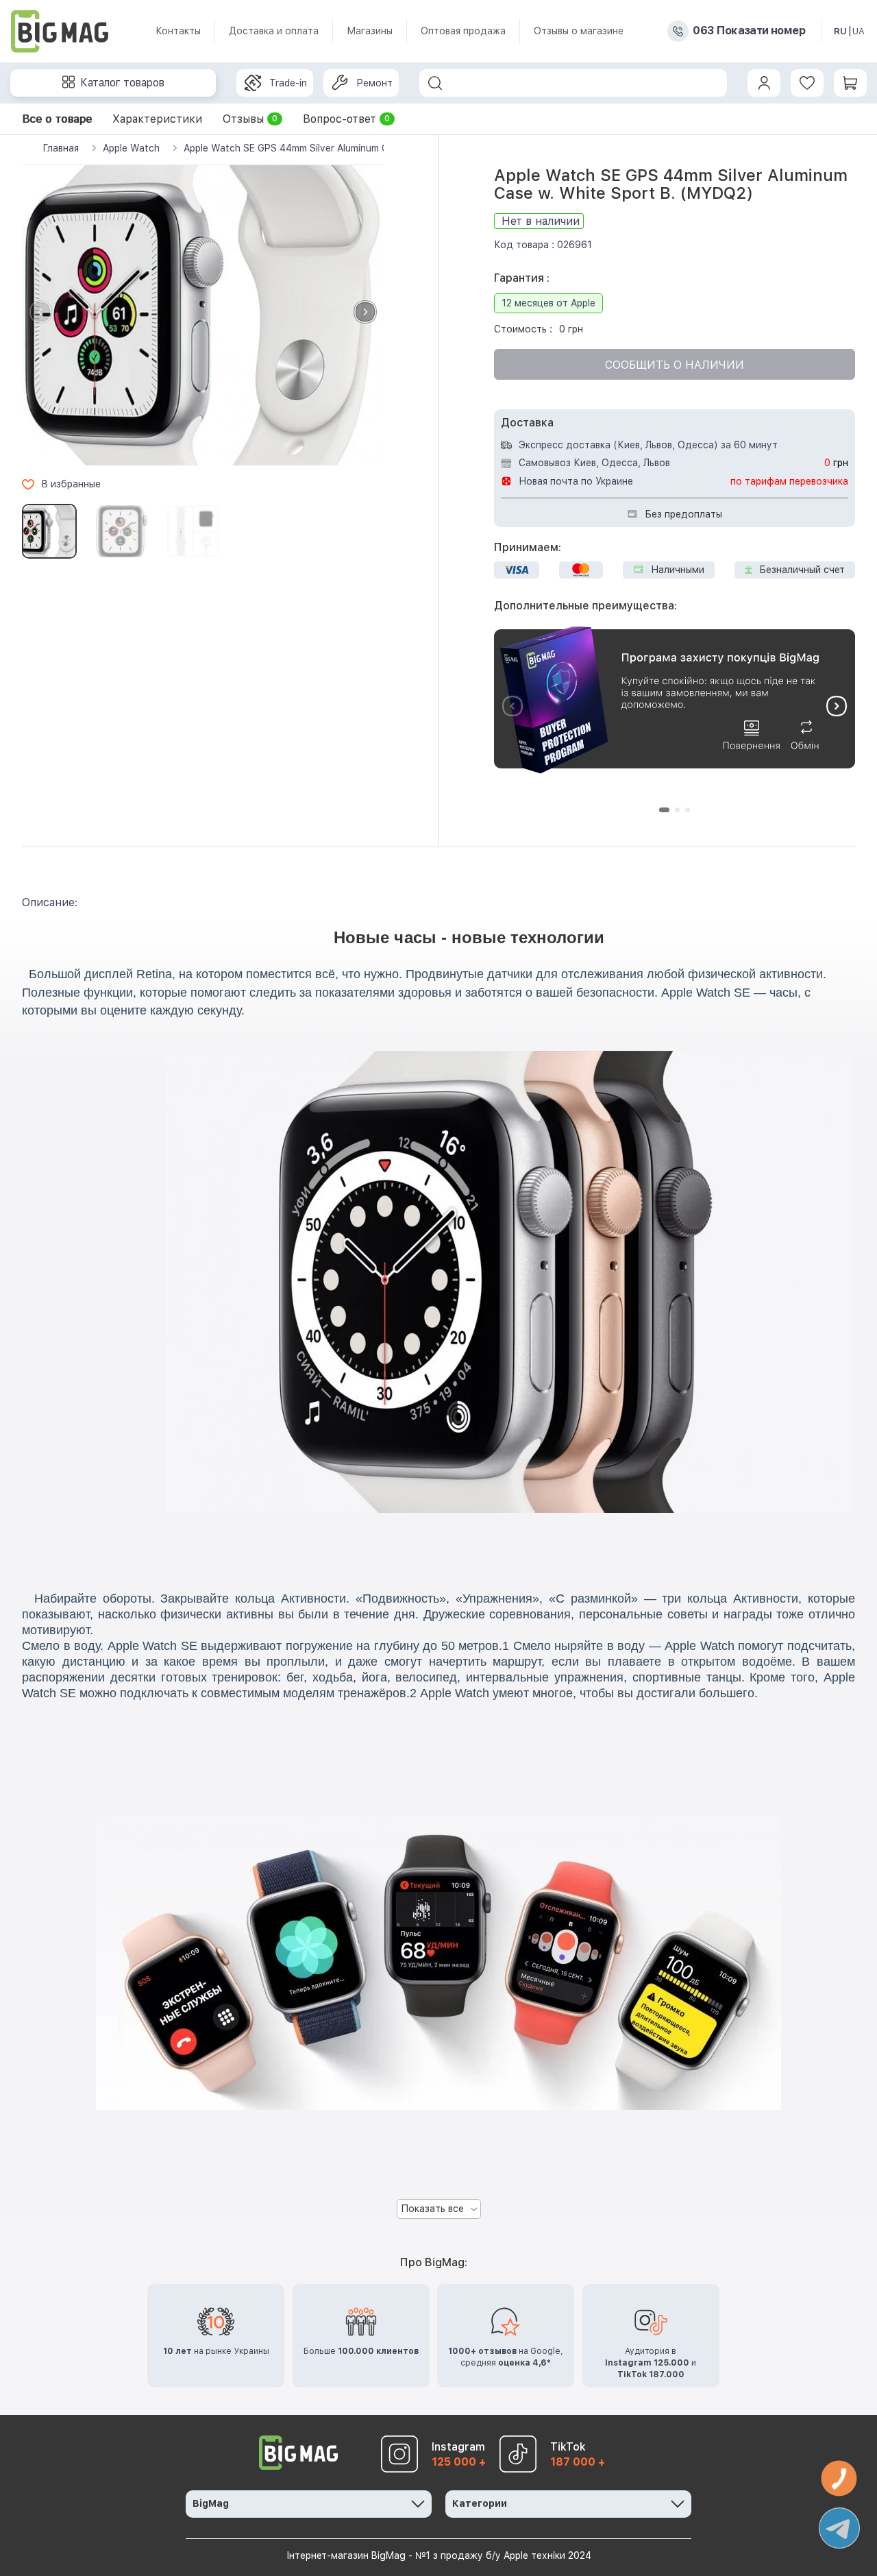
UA (859, 31)
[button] (365, 312)
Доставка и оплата (274, 31)
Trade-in (288, 83)
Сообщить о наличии (675, 365)
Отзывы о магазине (579, 31)
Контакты (178, 31)
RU (840, 31)
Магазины (370, 31)
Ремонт (374, 83)
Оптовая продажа (463, 31)
